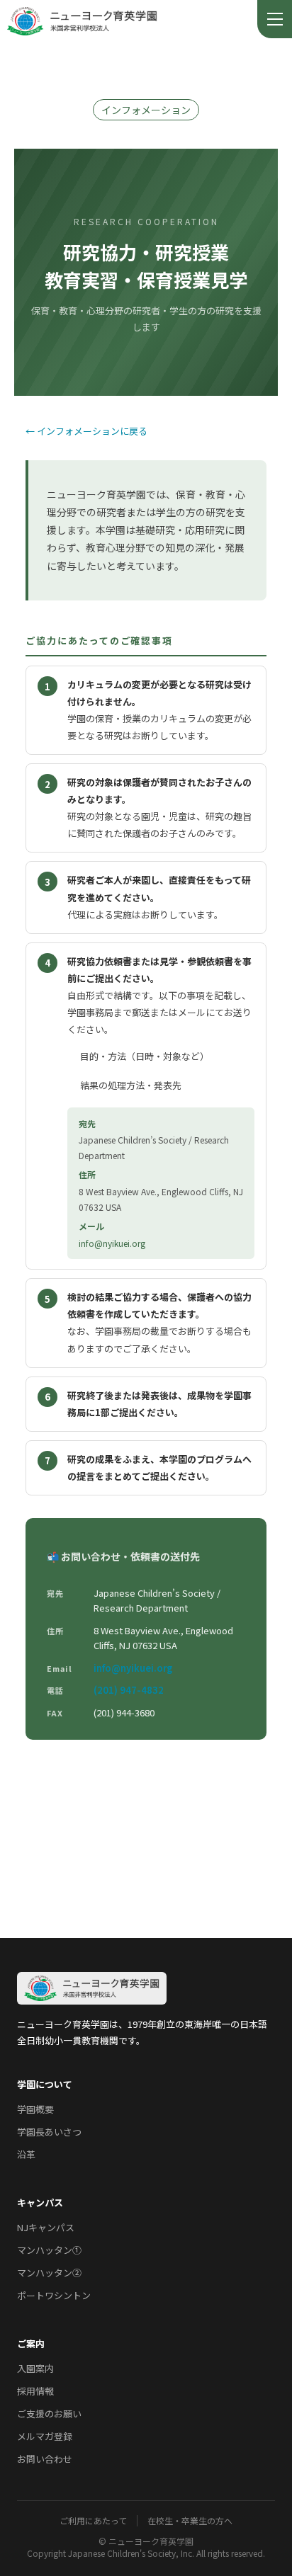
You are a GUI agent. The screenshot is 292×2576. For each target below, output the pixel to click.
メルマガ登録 (45, 2436)
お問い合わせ (45, 2459)
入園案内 (35, 2368)
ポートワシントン (54, 2295)
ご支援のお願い (49, 2413)
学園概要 (35, 2109)
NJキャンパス (46, 2227)
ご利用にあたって (93, 2521)
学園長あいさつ (49, 2132)
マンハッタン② (49, 2273)
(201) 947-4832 (129, 1690)
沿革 (26, 2154)
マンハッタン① (49, 2250)
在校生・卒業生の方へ (190, 2521)
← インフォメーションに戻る (86, 431)
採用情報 (35, 2391)
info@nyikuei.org (112, 1243)
